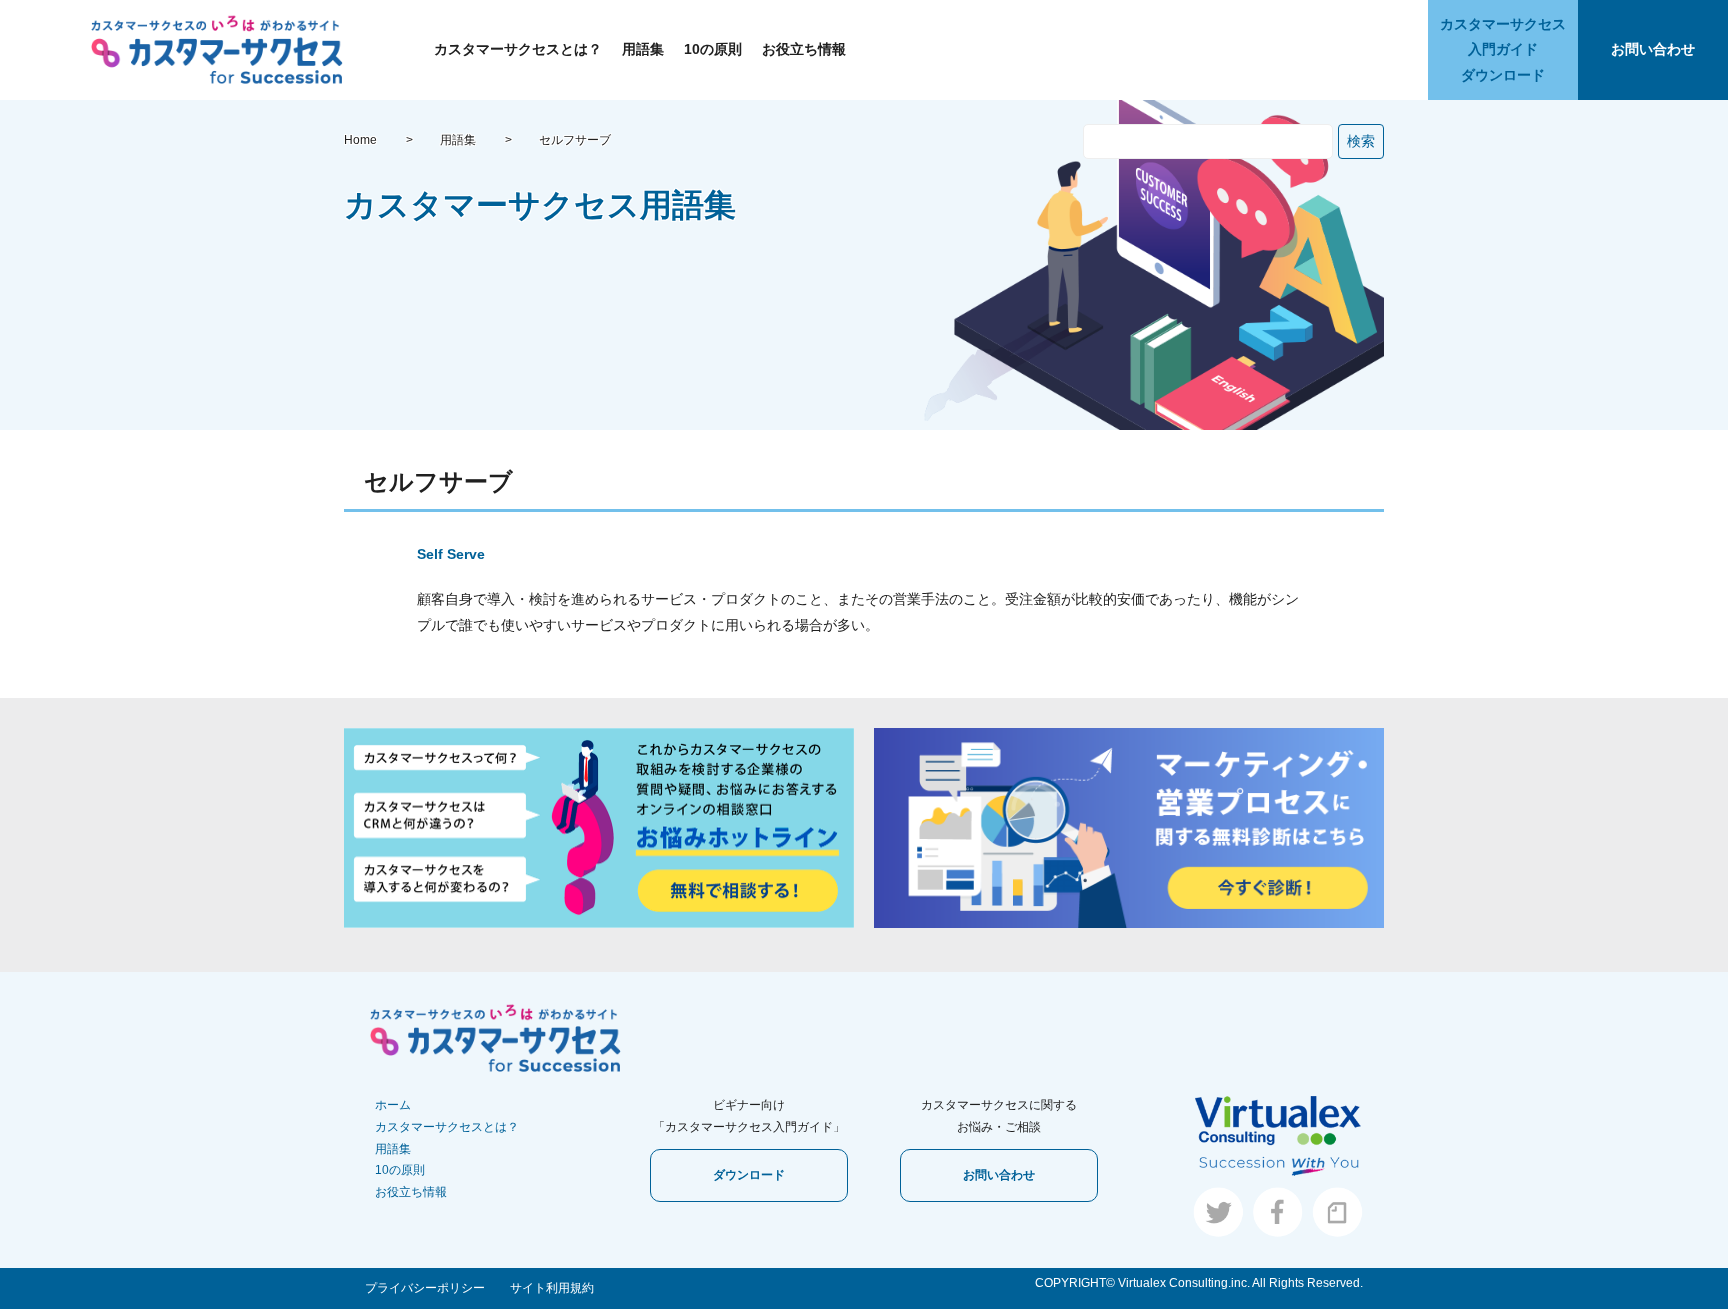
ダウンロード (749, 1175)
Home (360, 140)
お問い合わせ (1653, 49)
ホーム (393, 1105)
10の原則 (713, 49)
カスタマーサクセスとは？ (518, 49)
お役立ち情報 (804, 49)
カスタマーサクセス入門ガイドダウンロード (1503, 49)
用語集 (643, 49)
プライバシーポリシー (425, 1288)
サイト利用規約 (552, 1288)
